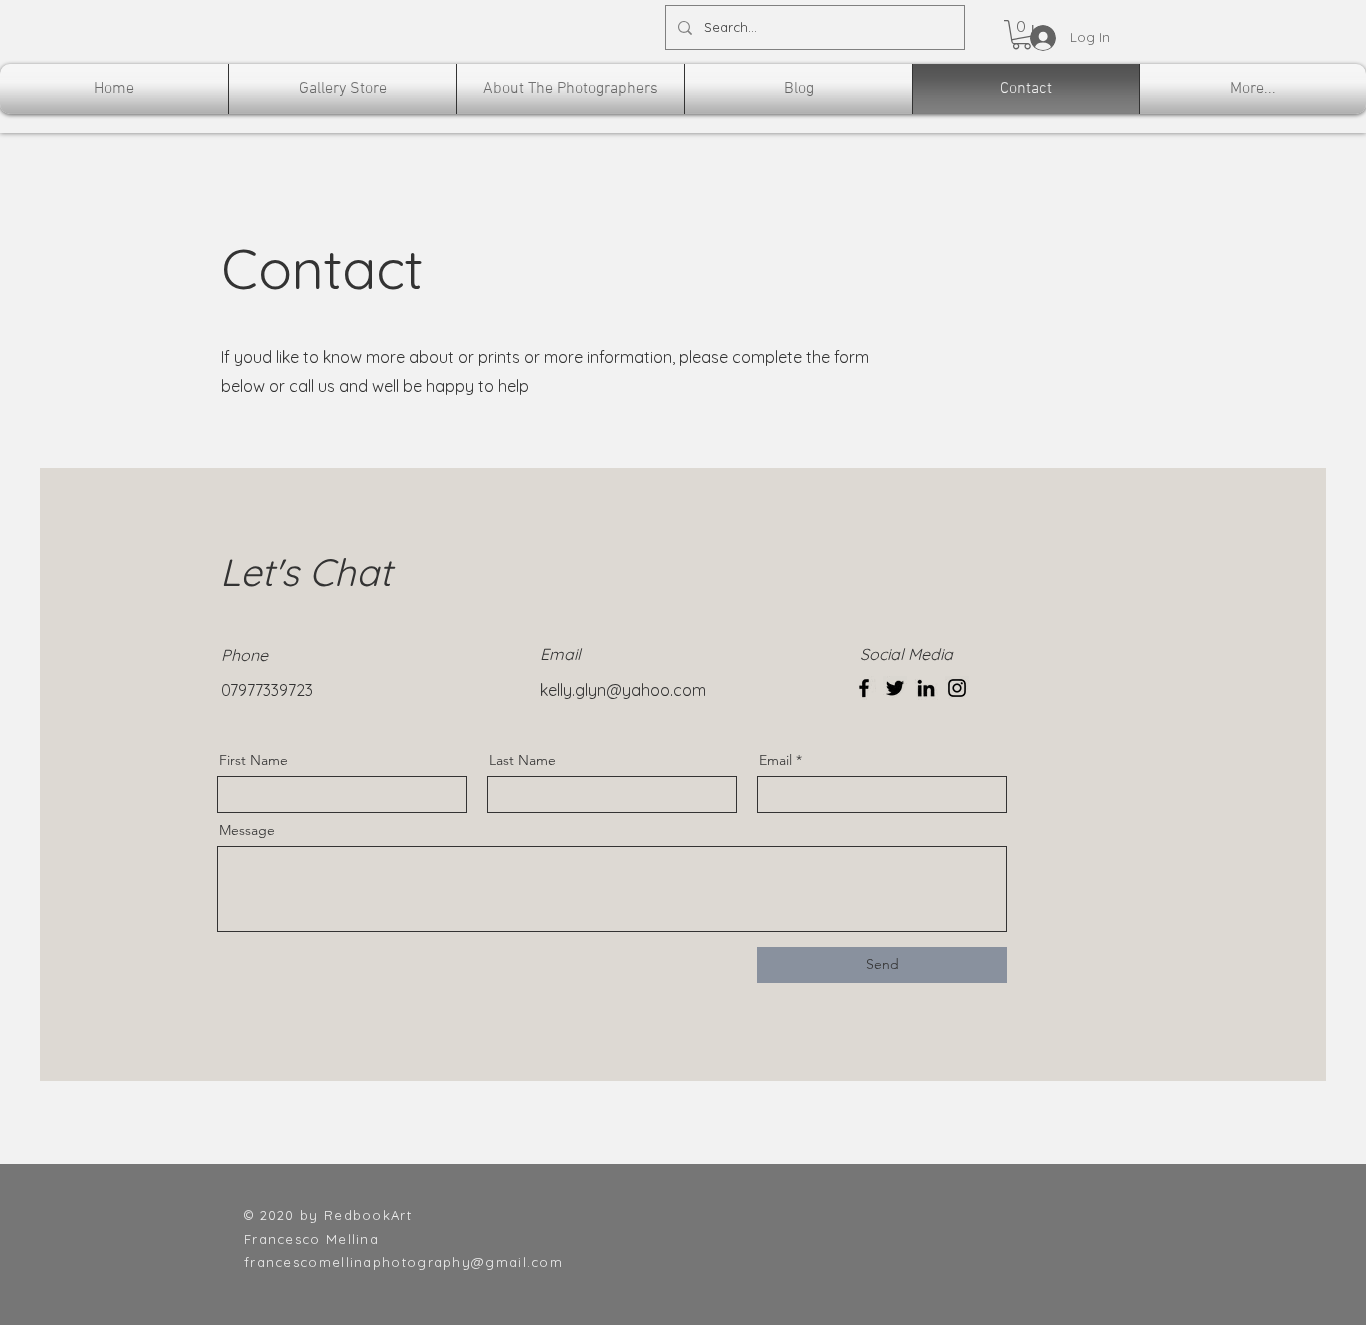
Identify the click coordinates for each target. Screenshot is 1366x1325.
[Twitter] (895, 688)
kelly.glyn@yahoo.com (623, 690)
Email (775, 760)
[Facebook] (864, 688)
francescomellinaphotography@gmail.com (403, 1262)
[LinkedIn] (926, 688)
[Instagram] (957, 688)
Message (247, 830)
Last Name (522, 760)
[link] (1021, 34)
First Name (253, 760)
